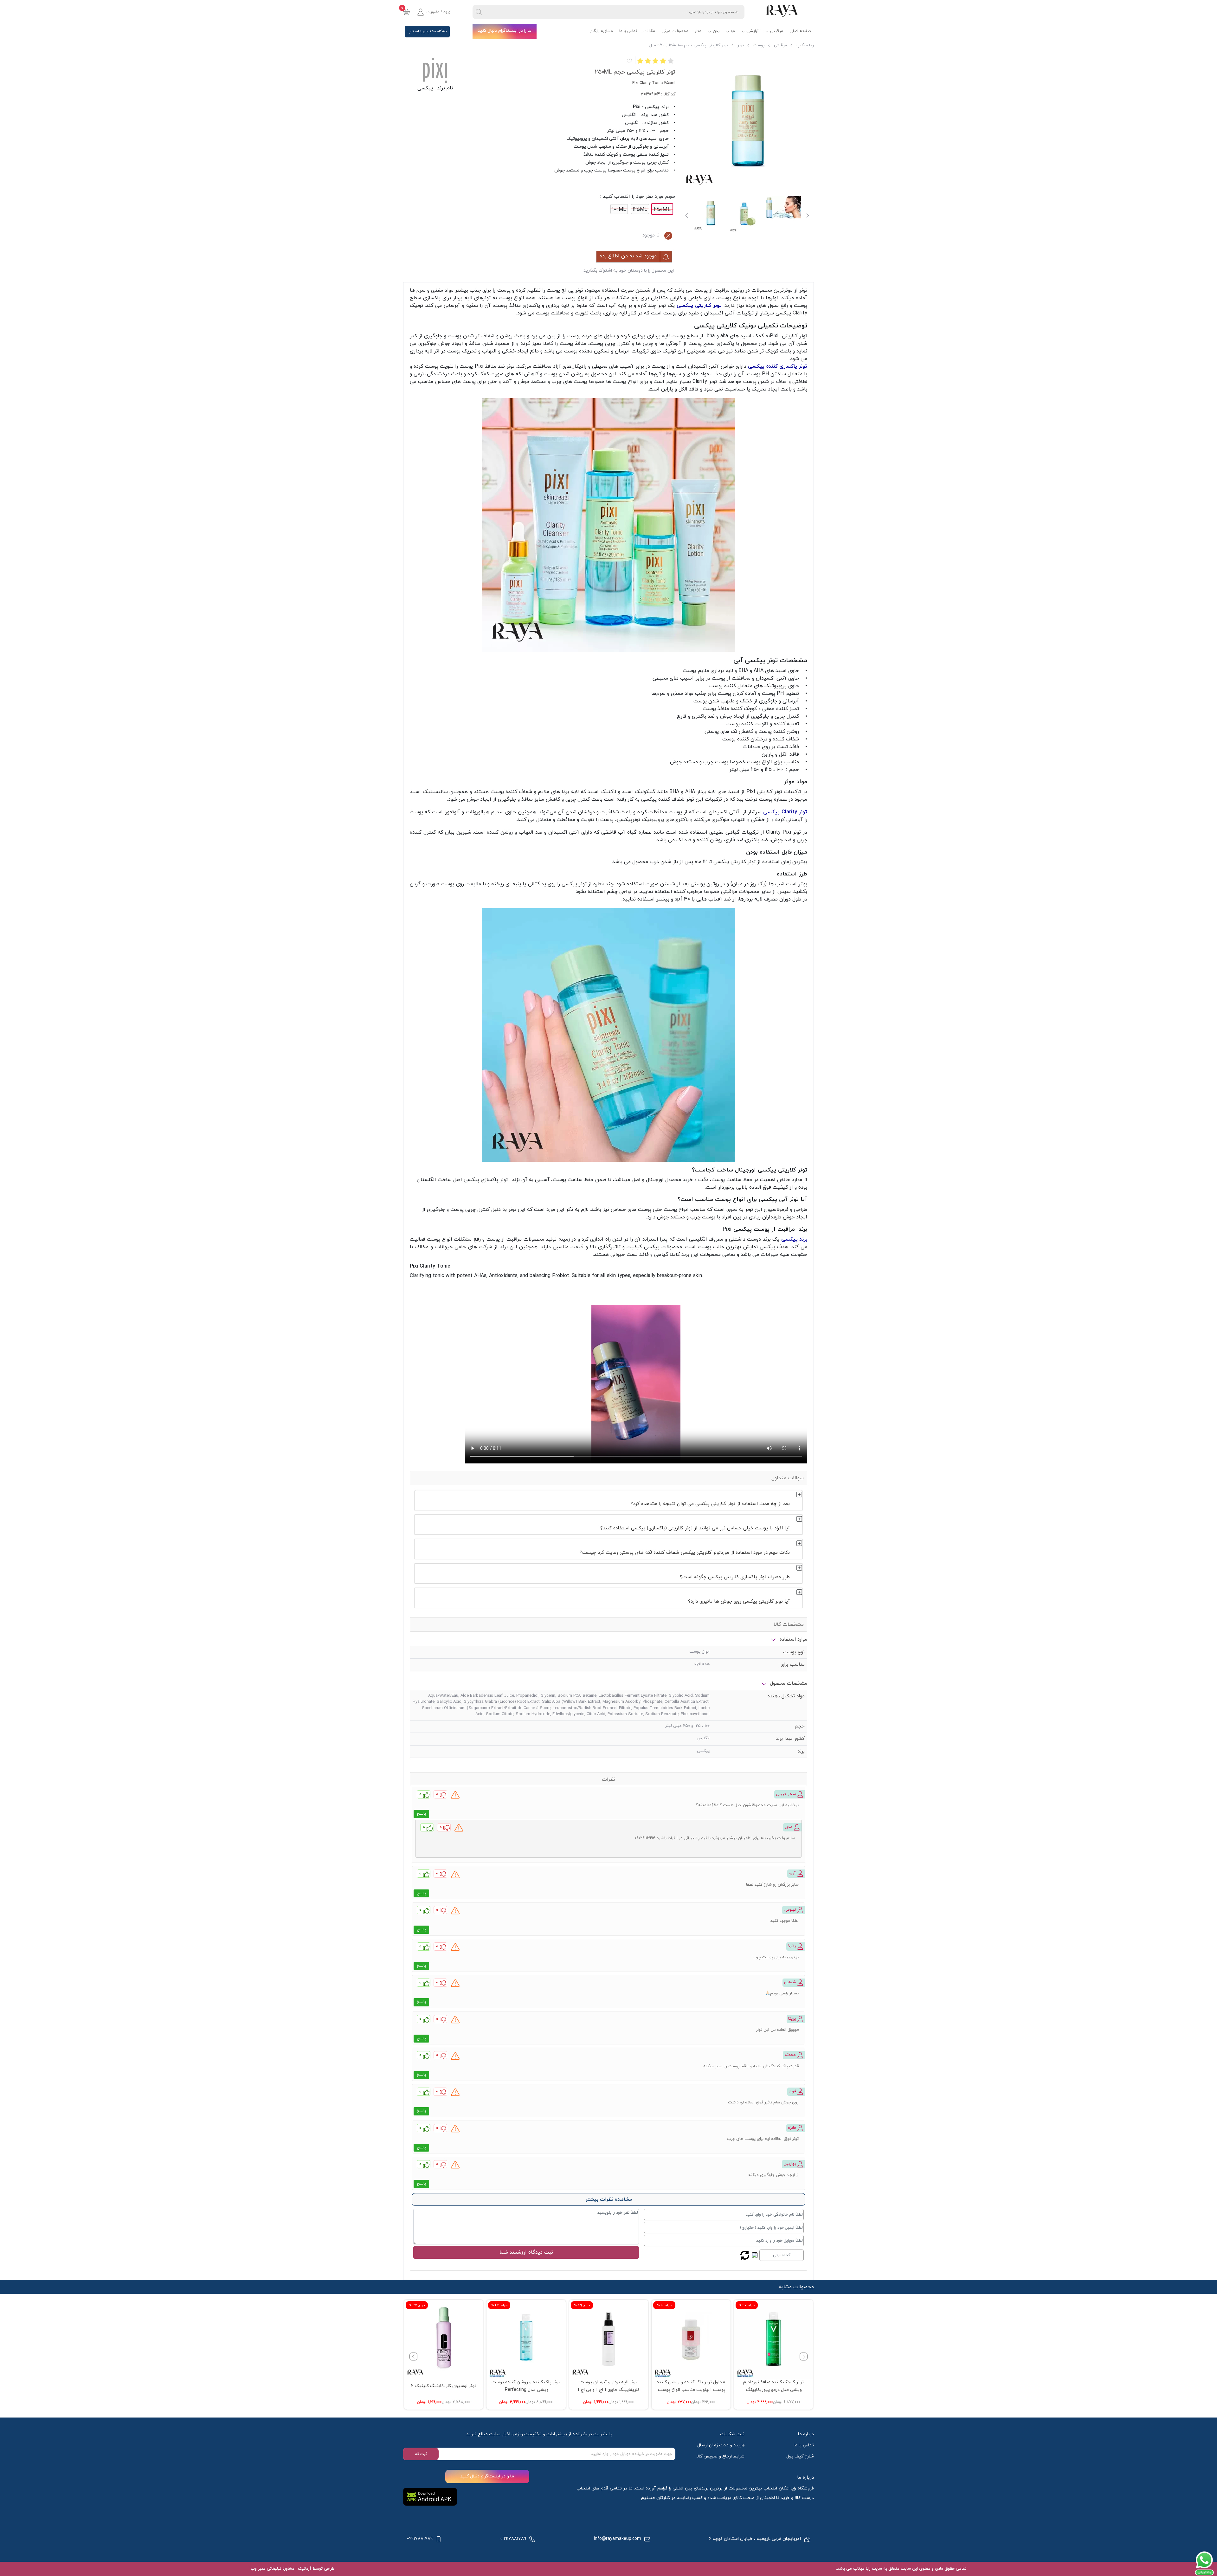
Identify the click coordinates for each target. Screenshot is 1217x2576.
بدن (716, 31)
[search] (479, 12)
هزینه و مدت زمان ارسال (721, 2445)
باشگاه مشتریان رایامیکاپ (427, 31)
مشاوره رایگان (601, 31)
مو (733, 31)
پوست (759, 45)
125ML (640, 210)
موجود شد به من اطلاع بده (629, 256)
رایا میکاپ (805, 45)
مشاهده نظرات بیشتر (609, 2199)
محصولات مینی (675, 31)
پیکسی (425, 88)
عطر (698, 31)
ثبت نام (421, 2454)
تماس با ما (628, 31)
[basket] (407, 12)
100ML (619, 210)
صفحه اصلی (800, 31)
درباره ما (806, 2434)
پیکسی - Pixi (646, 107)
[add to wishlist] (629, 61)
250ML (662, 210)
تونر (741, 45)
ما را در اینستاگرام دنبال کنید (505, 31)
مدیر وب (258, 2569)
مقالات (649, 31)
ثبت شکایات (732, 2434)
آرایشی (753, 31)
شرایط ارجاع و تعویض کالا (720, 2456)
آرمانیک (304, 2569)
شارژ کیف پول (800, 2456)
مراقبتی (777, 31)
